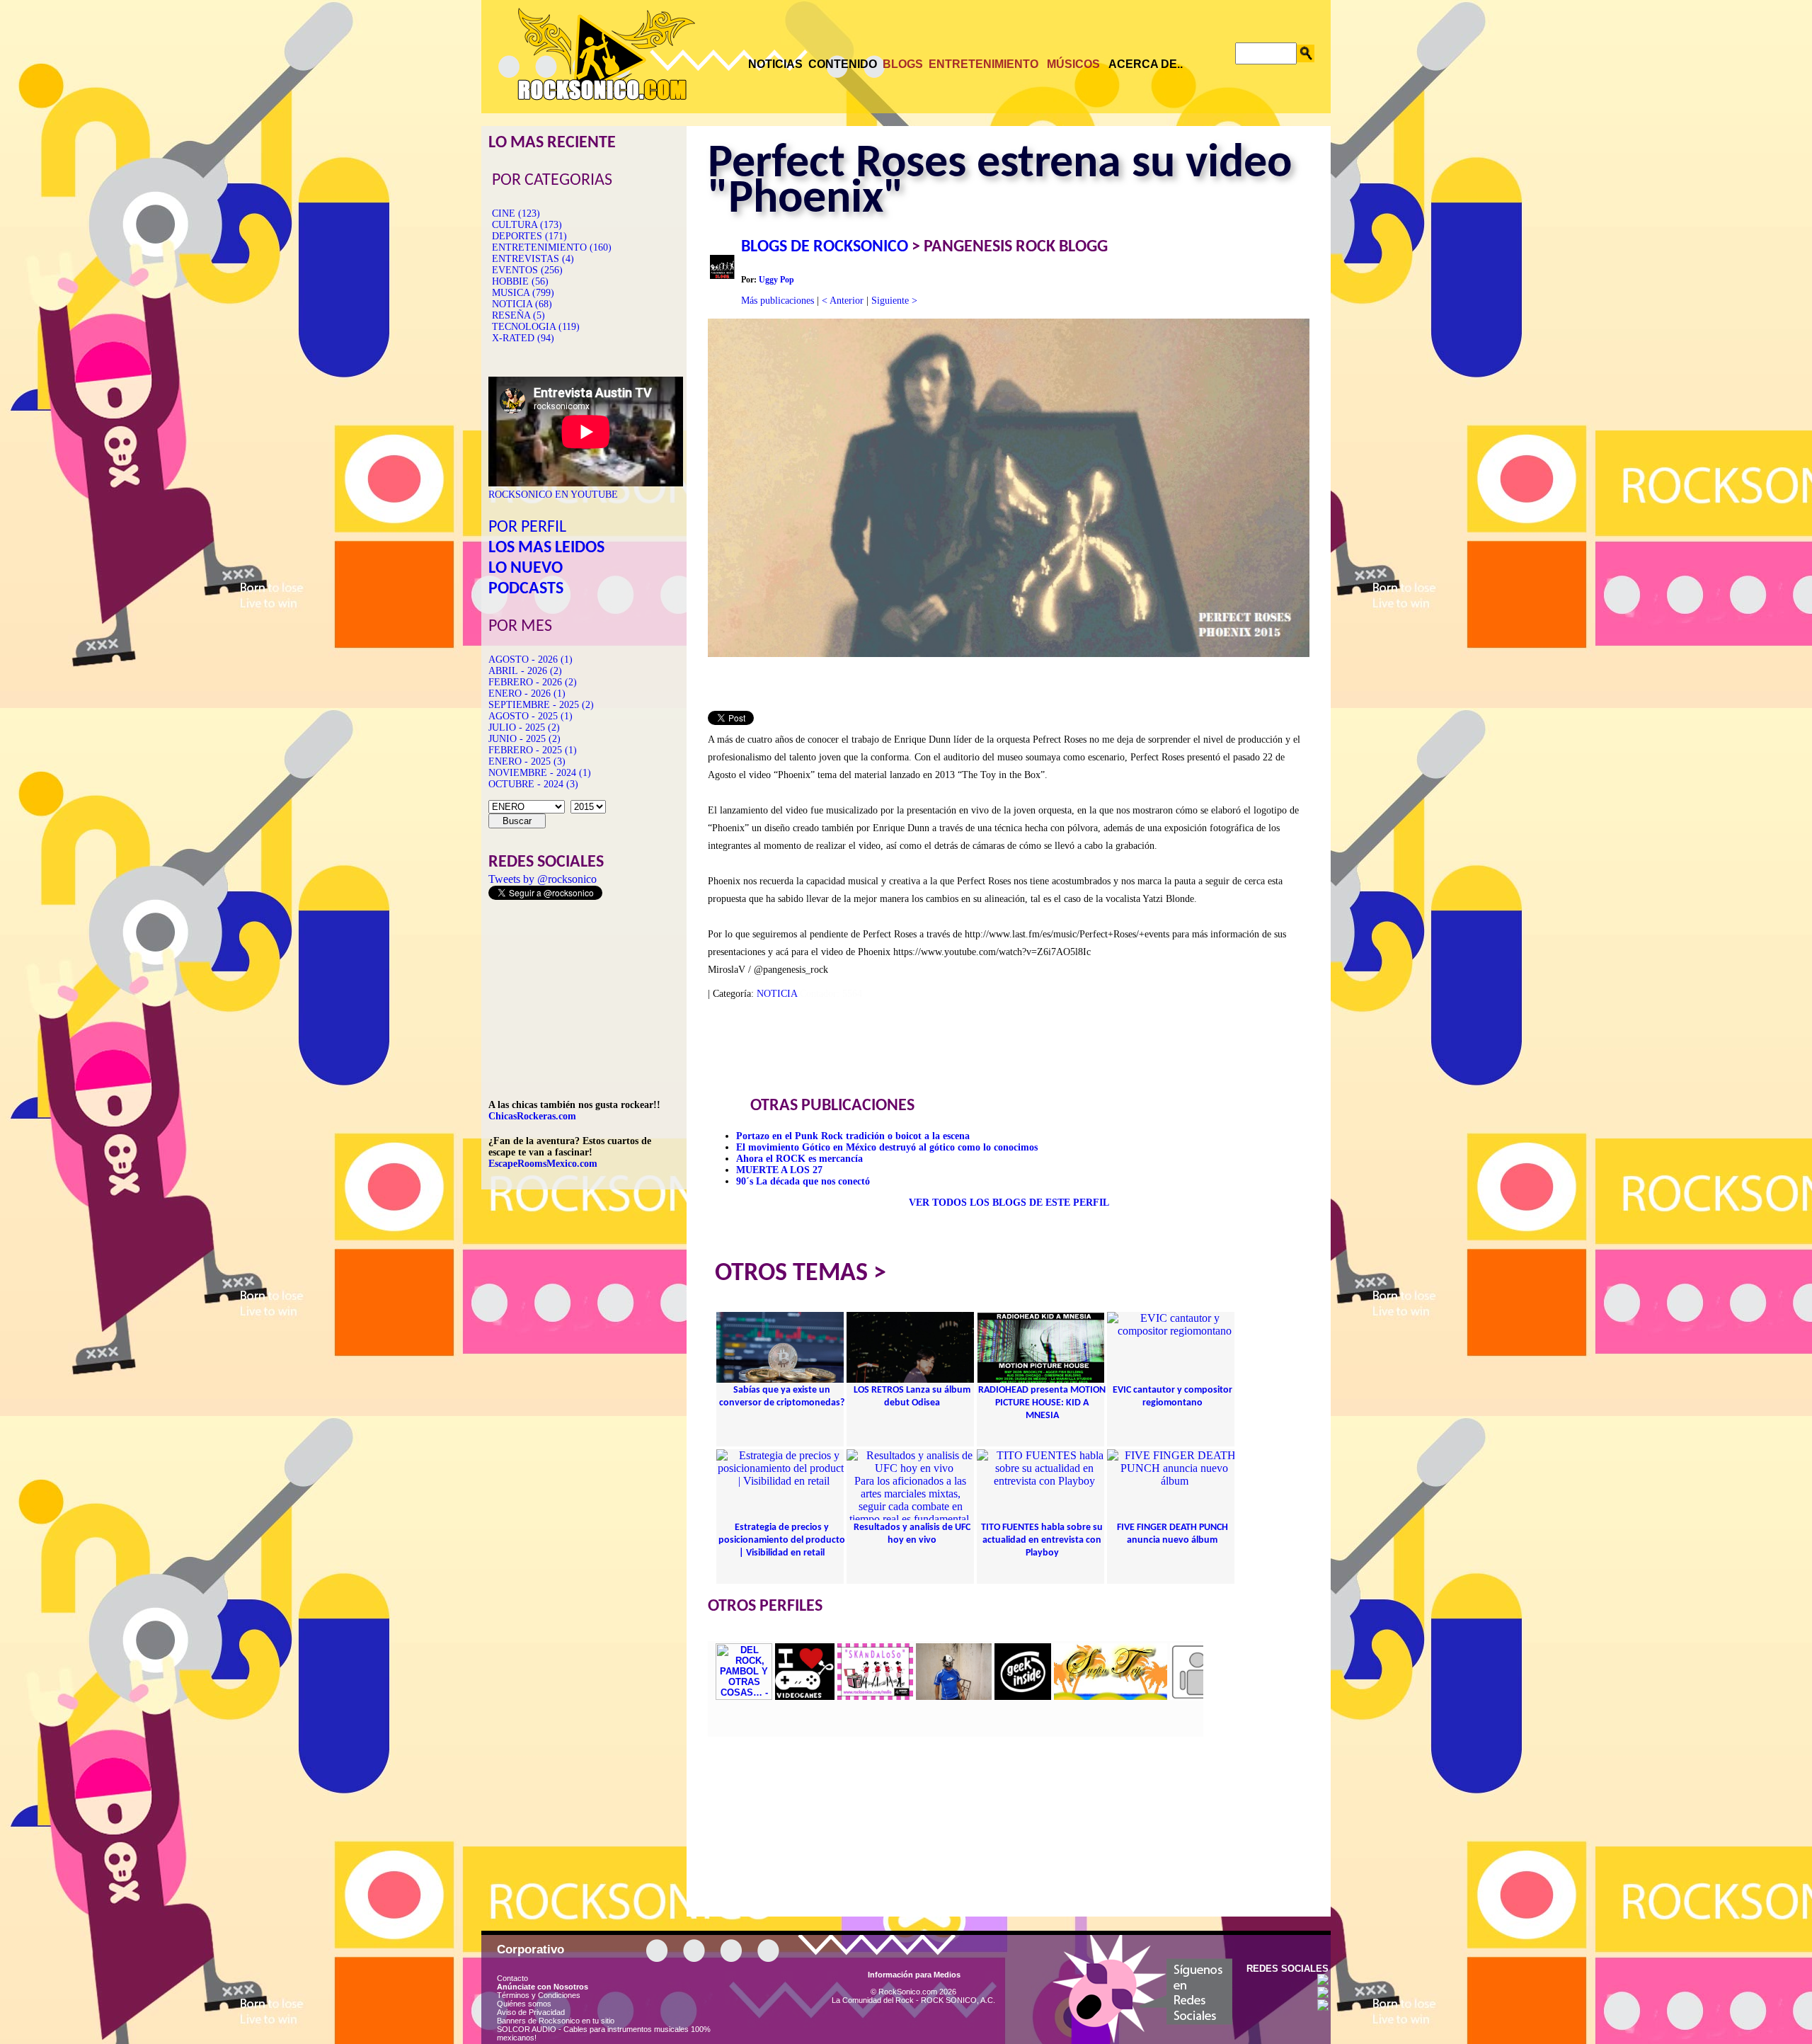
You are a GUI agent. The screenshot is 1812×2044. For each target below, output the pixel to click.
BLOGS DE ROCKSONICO (825, 247)
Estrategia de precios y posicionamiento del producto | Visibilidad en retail (782, 1540)
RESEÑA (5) (518, 315)
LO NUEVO (526, 569)
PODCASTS (526, 589)
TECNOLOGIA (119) (536, 327)
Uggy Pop (776, 280)
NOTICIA (777, 994)
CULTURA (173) (527, 225)
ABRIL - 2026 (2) (525, 671)
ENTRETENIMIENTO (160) (552, 247)
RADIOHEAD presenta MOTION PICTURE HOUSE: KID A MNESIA (1042, 1403)
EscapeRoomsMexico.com (543, 1164)
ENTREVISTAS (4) (533, 259)
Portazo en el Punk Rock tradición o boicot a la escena (853, 1136)
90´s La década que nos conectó (803, 1181)
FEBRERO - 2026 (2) (533, 682)
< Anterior (843, 301)
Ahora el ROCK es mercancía (799, 1159)
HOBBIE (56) (520, 281)
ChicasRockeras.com (532, 1116)
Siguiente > (894, 301)
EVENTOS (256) (527, 270)
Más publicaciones (778, 301)
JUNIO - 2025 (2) (524, 739)
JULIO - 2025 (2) (524, 727)
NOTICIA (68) (522, 304)
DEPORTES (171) (529, 236)
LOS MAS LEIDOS (546, 548)
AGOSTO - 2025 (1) (531, 716)
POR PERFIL (527, 527)
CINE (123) (516, 213)
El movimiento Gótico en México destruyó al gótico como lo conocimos (887, 1147)
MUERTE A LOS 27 (779, 1170)
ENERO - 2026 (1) (527, 693)
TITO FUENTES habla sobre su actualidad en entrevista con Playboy (1042, 1540)
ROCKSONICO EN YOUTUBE (553, 495)
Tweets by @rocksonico (543, 879)
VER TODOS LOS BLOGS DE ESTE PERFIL (1009, 1203)
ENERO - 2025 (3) (527, 761)
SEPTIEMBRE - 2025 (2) (541, 705)
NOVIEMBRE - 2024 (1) (540, 773)
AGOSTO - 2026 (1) (531, 660)
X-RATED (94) (523, 338)
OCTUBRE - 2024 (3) (533, 784)
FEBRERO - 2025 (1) (533, 750)
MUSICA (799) (523, 293)
